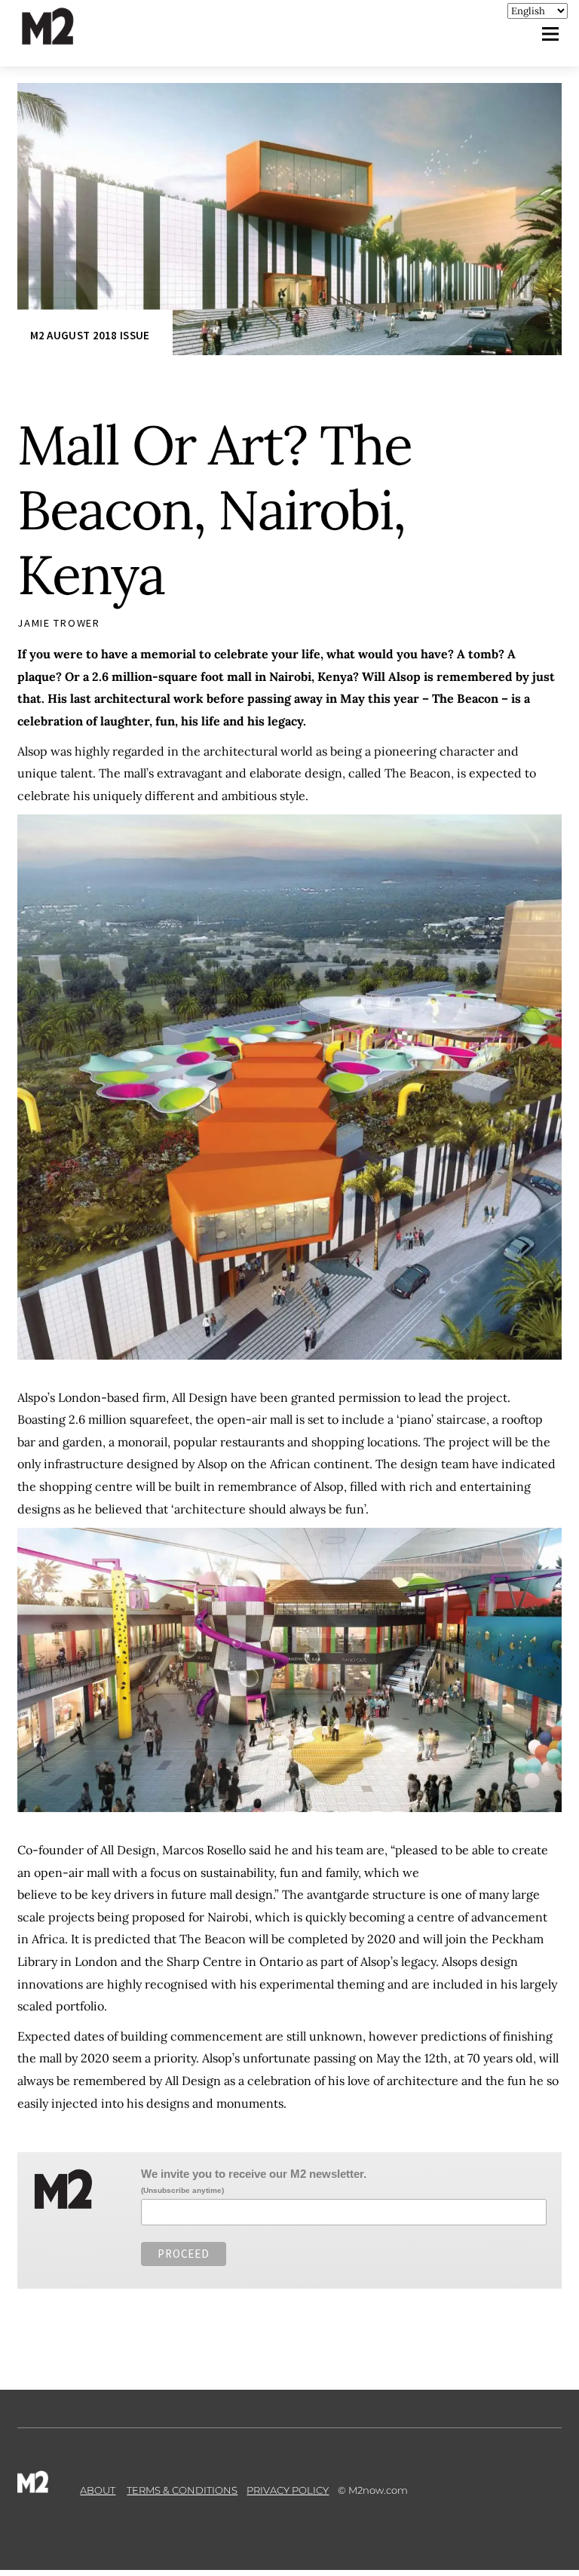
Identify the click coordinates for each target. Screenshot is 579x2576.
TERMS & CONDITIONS (182, 2490)
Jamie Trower (59, 623)
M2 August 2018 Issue (90, 335)
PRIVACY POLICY (288, 2490)
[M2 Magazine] (63, 38)
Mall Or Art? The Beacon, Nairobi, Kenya (214, 510)
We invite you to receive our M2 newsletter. (254, 2174)
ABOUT (98, 2490)
